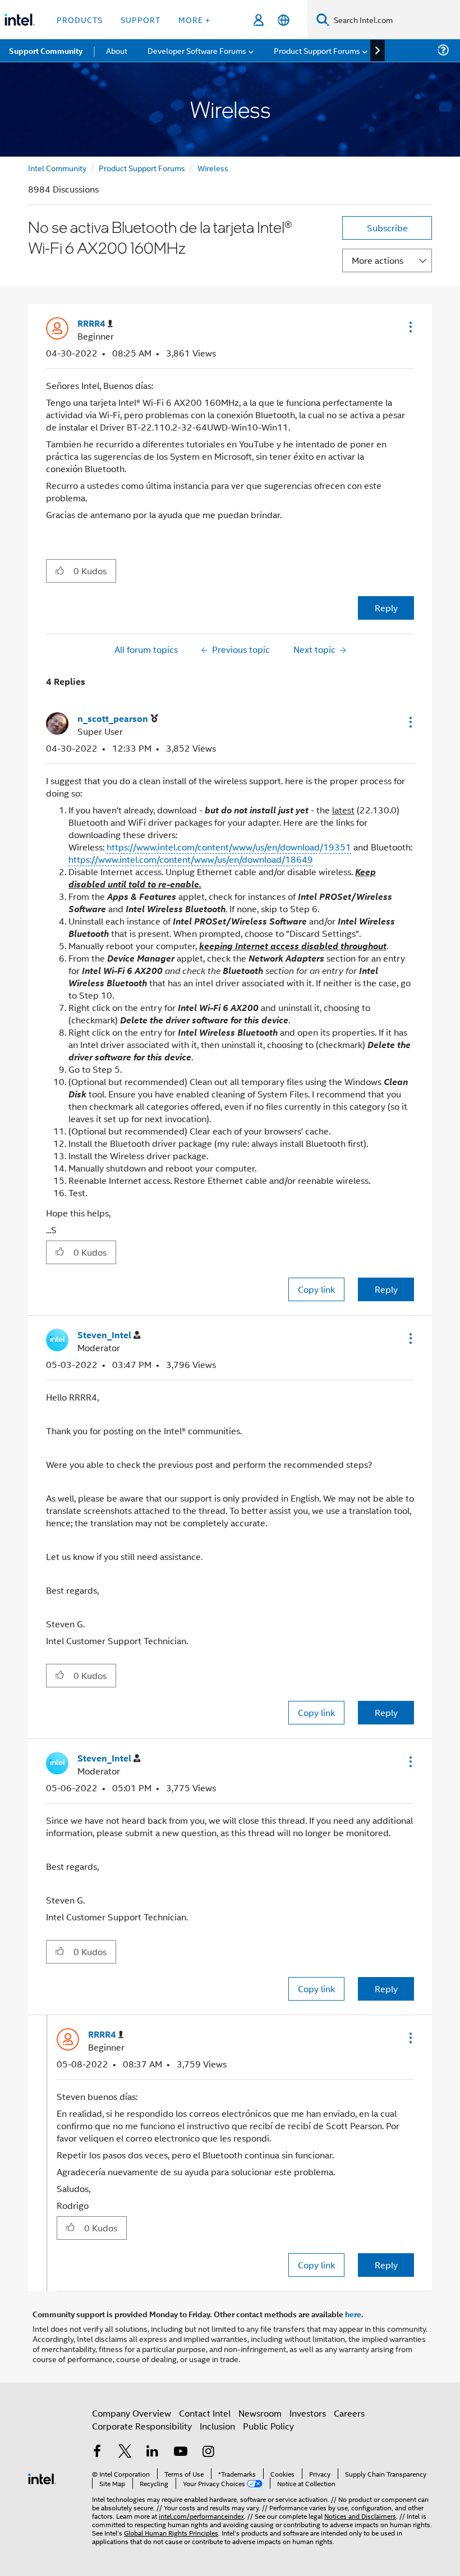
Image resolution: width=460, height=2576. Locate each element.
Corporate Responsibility (142, 2426)
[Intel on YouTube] (181, 2452)
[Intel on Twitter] (125, 2452)
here (353, 2314)
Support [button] (141, 19)
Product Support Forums (142, 168)
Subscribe (387, 228)
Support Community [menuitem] (46, 51)
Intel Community (57, 168)
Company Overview (132, 2413)
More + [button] (194, 19)
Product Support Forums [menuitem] (317, 50)
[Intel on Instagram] (208, 2452)
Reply (386, 608)
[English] (284, 20)
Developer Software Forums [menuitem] (197, 50)
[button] (410, 327)
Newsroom (260, 2413)
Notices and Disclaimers (360, 2516)
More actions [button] (378, 260)
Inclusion (217, 2426)
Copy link (316, 1289)
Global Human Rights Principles (171, 2532)
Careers (349, 2413)
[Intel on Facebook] (97, 2452)
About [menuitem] (117, 50)
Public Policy (268, 2426)
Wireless (213, 168)
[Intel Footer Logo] (42, 2477)
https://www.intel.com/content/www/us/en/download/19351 (229, 847)
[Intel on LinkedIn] (153, 2452)
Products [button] (80, 19)
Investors (308, 2413)
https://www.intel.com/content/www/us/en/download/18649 (191, 859)
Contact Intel (205, 2413)
